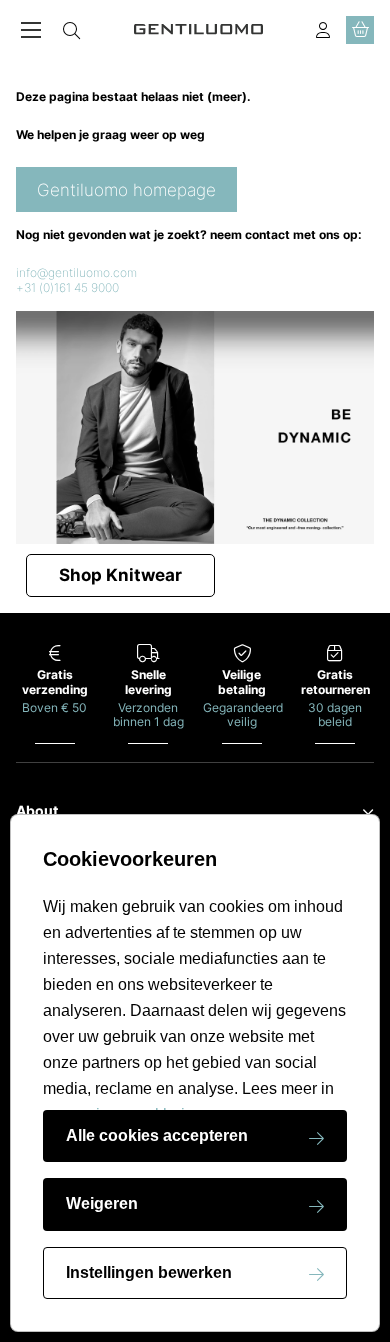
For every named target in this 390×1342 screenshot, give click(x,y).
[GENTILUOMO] (199, 29)
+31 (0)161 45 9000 (67, 287)
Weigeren (102, 1203)
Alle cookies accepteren (157, 1135)
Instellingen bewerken (149, 1272)
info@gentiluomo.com (76, 272)
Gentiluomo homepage (126, 190)
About (37, 811)
